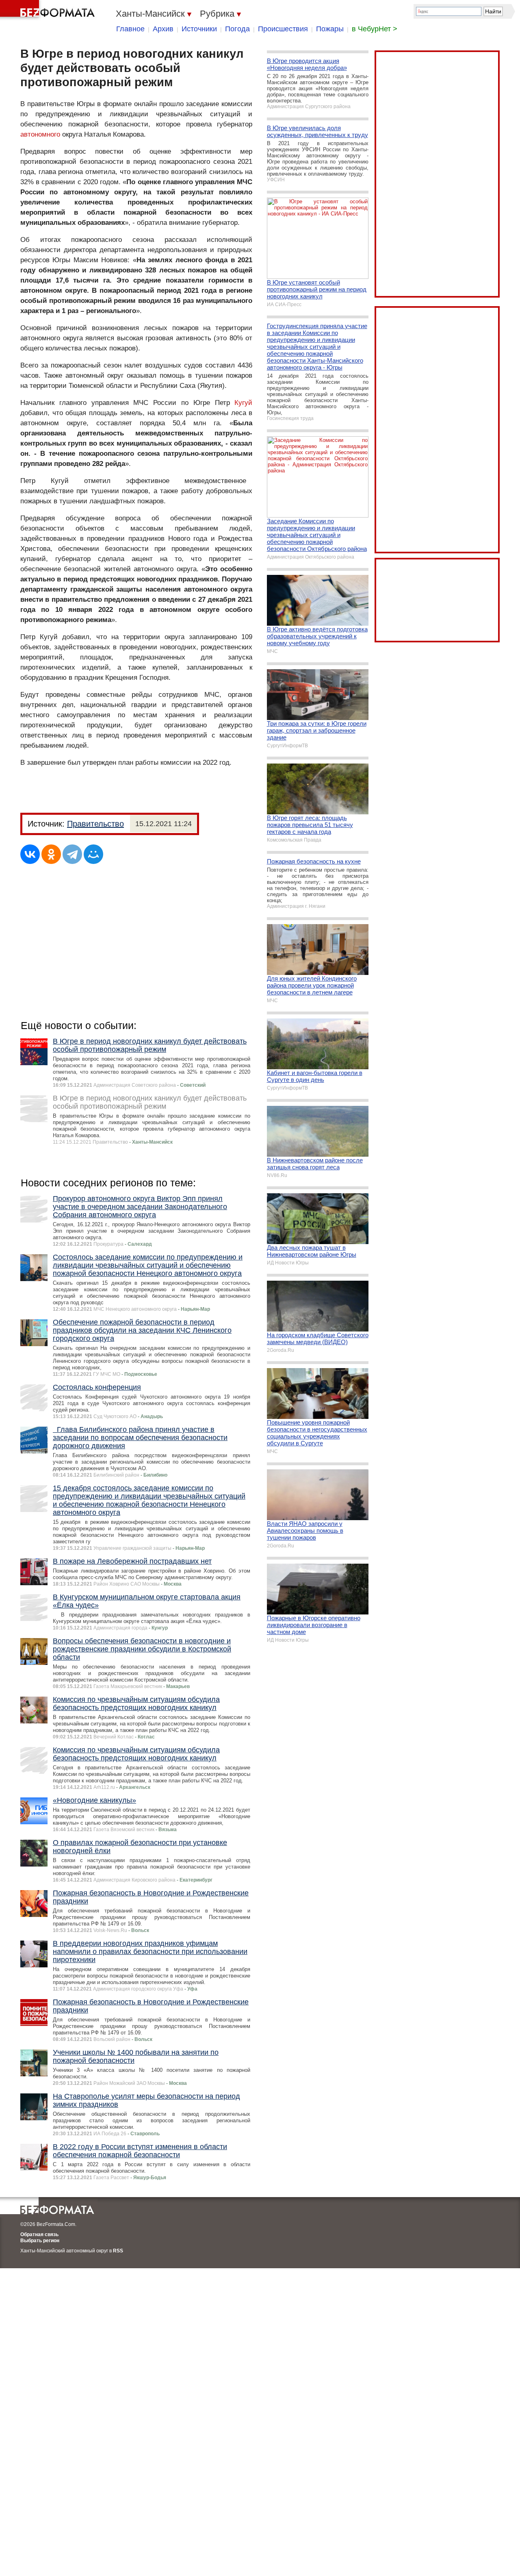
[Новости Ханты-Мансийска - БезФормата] (49, 10)
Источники (199, 29)
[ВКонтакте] (30, 854)
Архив (163, 29)
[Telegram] (72, 854)
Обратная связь (39, 2234)
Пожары (330, 29)
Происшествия (283, 29)
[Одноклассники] (51, 854)
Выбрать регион (40, 2241)
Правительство (95, 824)
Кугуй (243, 403)
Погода (237, 29)
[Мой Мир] (93, 854)
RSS (118, 2251)
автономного (40, 134)
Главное (130, 29)
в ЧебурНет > (375, 29)
